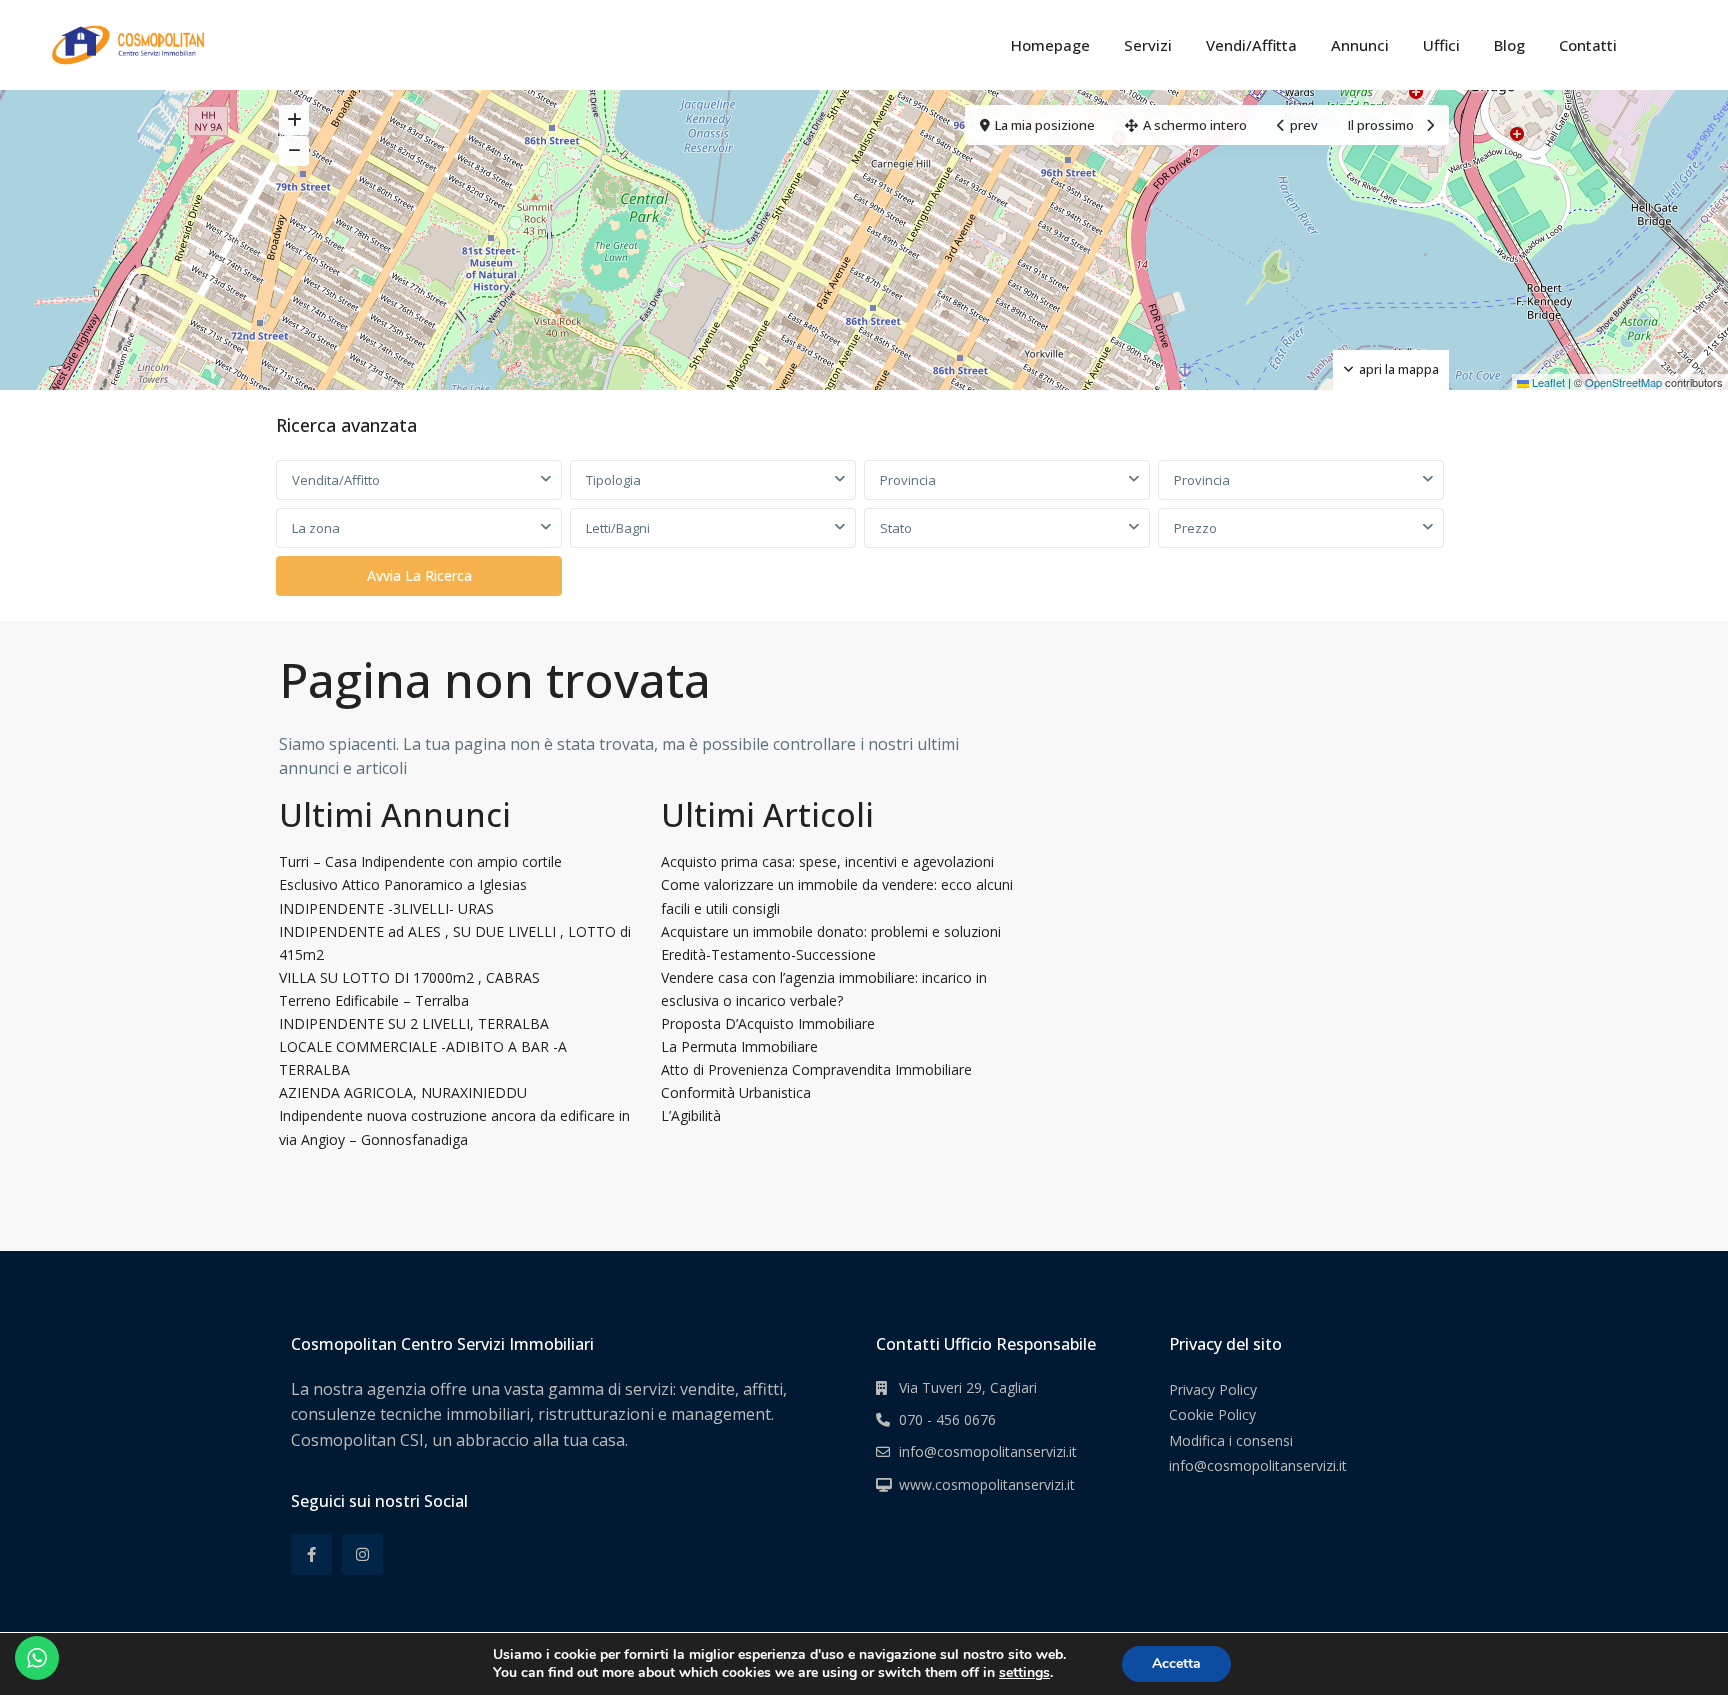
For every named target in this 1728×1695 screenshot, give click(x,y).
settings (1024, 1673)
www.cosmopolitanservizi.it (987, 1484)
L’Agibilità (691, 1115)
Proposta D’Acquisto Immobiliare (768, 1023)
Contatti (1588, 45)
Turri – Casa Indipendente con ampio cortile (420, 861)
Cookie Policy (1212, 1414)
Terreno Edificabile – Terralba (374, 1000)
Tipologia (613, 480)
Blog (1509, 45)
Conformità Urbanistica (736, 1092)
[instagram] (362, 1554)
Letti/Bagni (618, 528)
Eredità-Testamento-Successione (768, 954)
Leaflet (1547, 382)
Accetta (1176, 1663)
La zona (316, 528)
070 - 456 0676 (947, 1419)
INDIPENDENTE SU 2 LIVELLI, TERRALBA (414, 1023)
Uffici (1441, 45)
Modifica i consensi (1231, 1440)
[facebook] (311, 1554)
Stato (896, 528)
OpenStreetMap (1623, 382)
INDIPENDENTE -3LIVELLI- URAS (386, 908)
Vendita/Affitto (336, 480)
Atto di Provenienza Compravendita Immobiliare (816, 1069)
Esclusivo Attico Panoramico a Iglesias (403, 884)
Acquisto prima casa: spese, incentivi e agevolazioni (827, 861)
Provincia (908, 480)
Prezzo (1195, 528)
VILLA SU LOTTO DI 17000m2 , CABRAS (409, 977)
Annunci (1360, 45)
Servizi (1148, 45)
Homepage (1050, 45)
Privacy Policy (1213, 1389)
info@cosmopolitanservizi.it (988, 1451)
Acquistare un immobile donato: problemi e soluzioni (831, 931)
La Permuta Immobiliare (739, 1046)
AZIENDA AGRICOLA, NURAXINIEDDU (403, 1092)
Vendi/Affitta (1251, 45)
